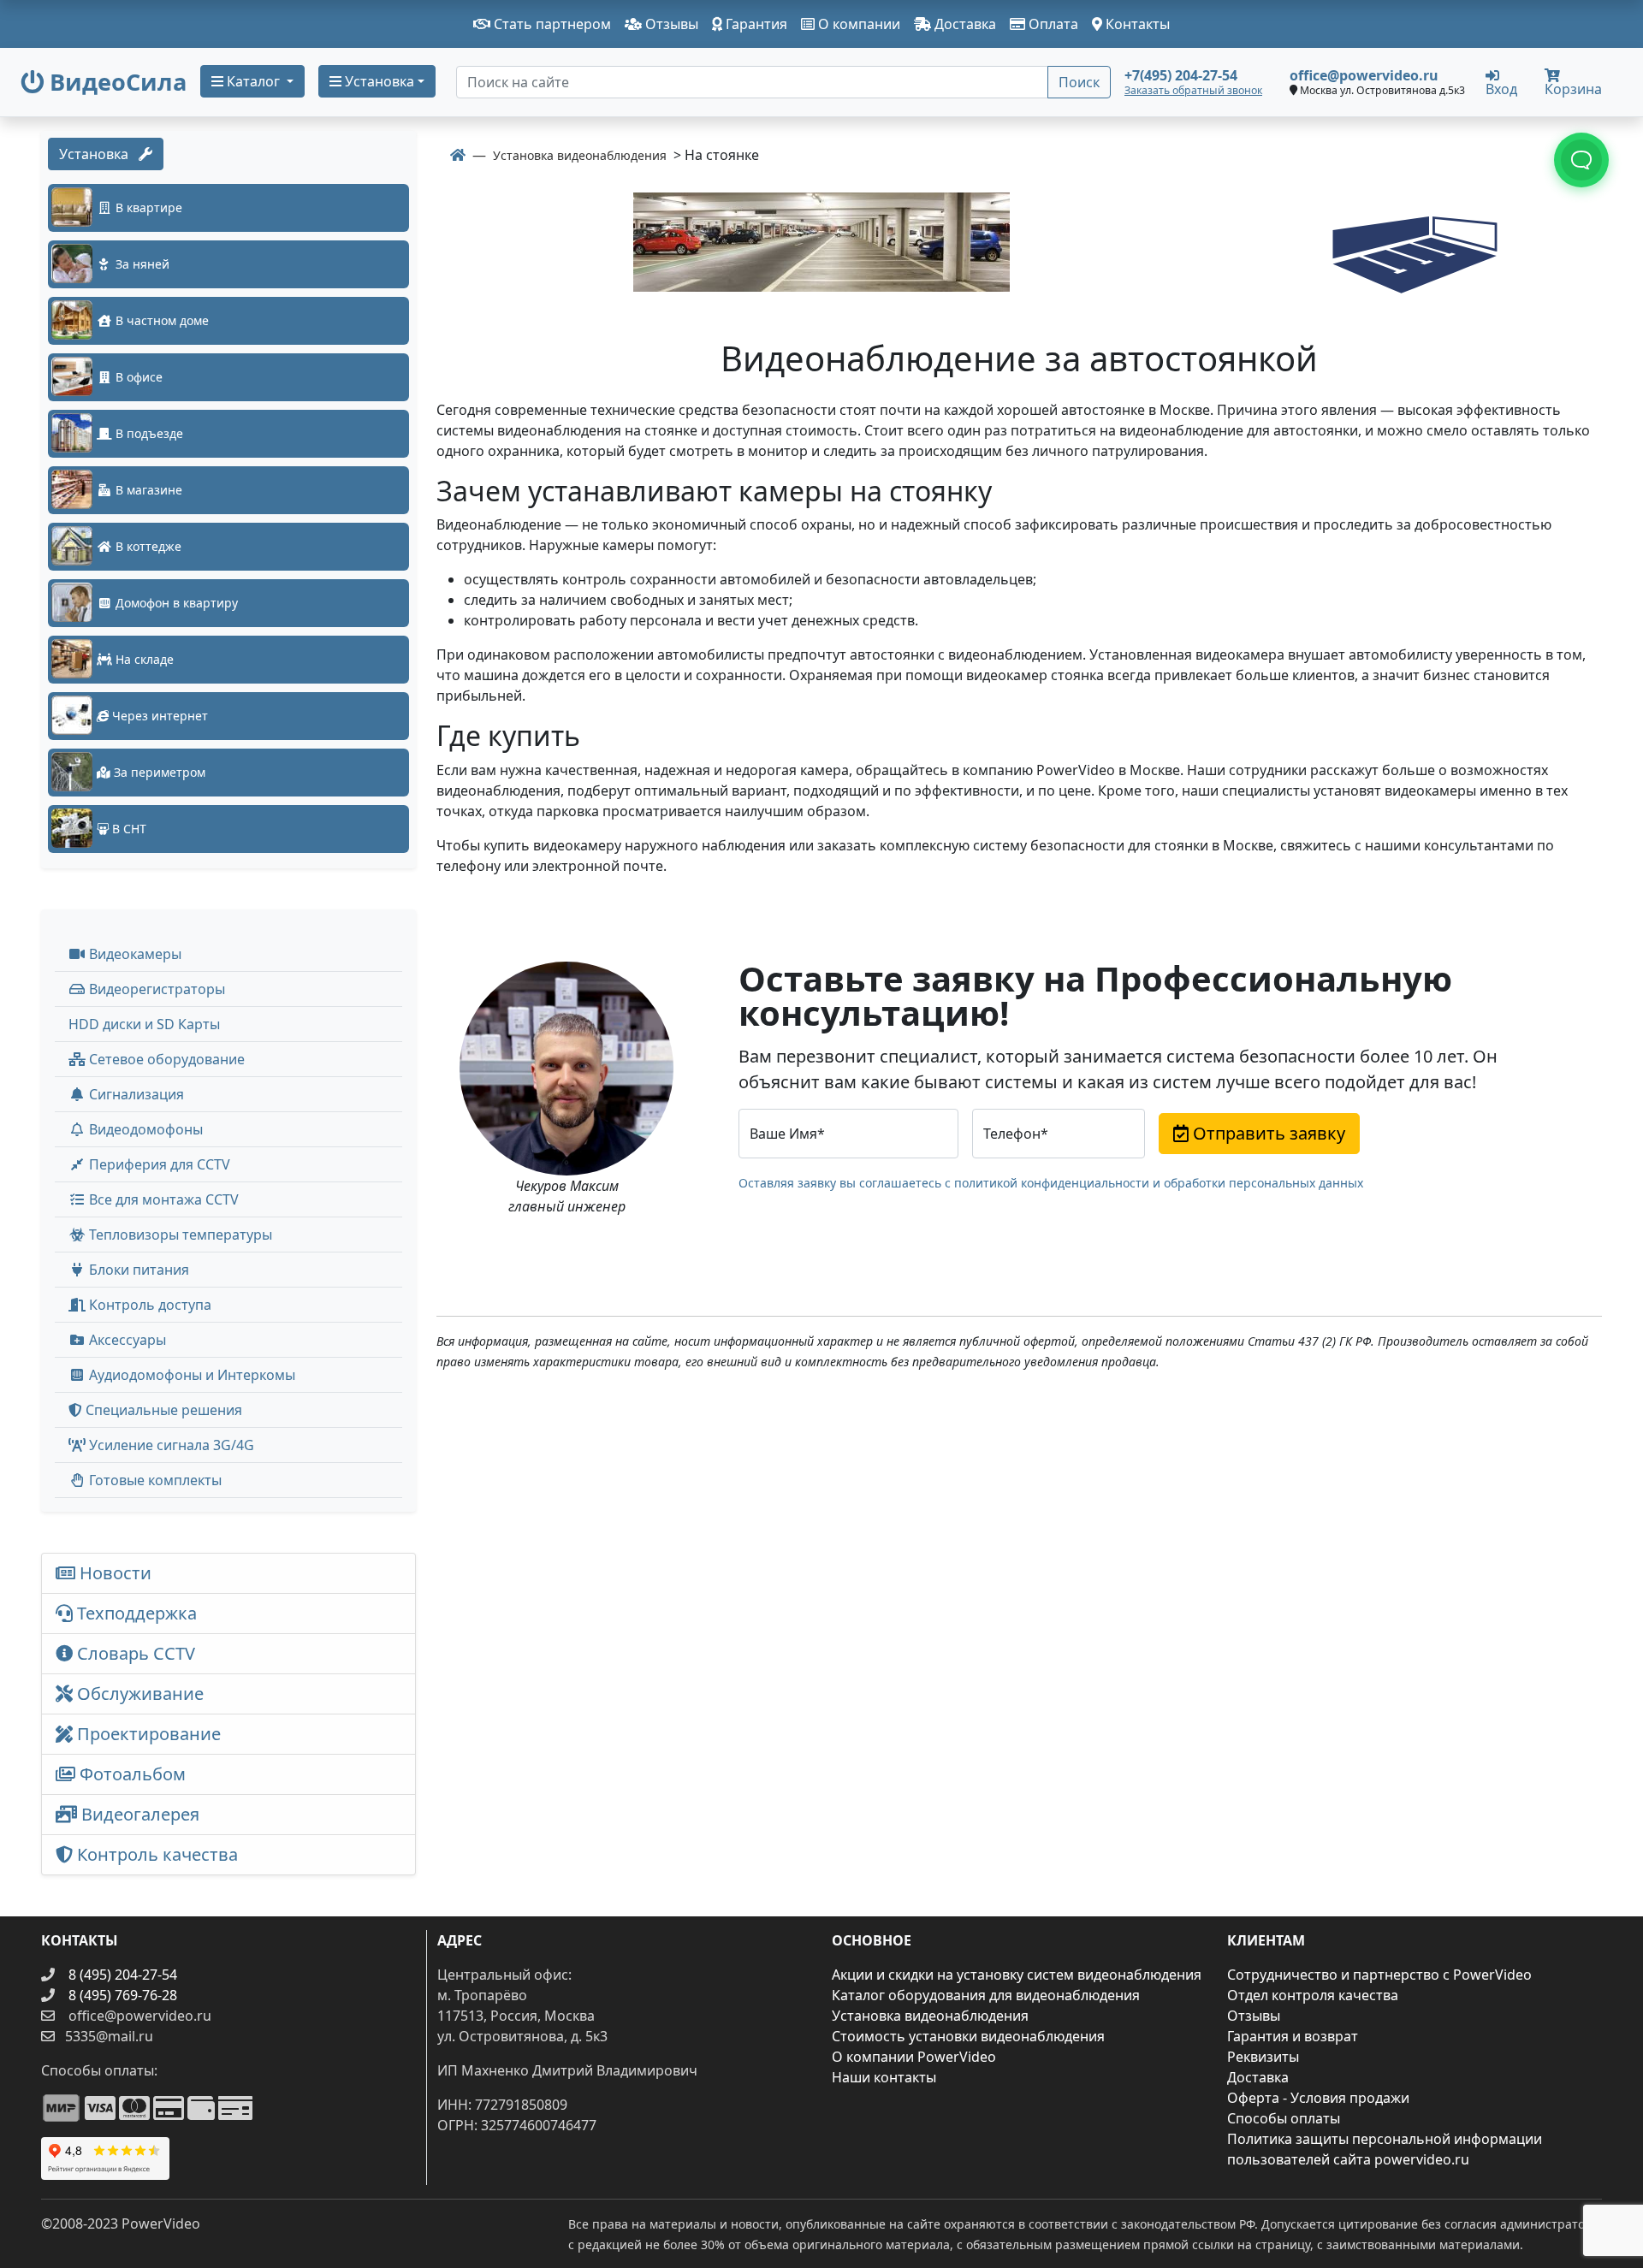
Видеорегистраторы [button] (155, 989)
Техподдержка (135, 1613)
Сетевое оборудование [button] (165, 1059)
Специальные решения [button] (162, 1410)
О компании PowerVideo (914, 2057)
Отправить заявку (1267, 1133)
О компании (857, 24)
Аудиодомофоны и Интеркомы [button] (190, 1375)
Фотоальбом (130, 1774)
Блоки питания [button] (137, 1270)
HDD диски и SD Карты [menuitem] (144, 1024)
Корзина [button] (1573, 89)
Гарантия (755, 24)
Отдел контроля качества (1313, 1995)
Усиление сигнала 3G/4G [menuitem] (170, 1445)
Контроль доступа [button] (148, 1305)
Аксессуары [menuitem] (126, 1340)
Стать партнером (551, 24)
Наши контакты (884, 2077)
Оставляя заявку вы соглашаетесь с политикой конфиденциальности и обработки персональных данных (1051, 1183)
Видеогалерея (138, 1814)
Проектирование (147, 1734)
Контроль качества (160, 1854)
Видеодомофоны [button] (144, 1129)
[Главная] (458, 155)
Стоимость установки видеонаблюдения (968, 2036)
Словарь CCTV (134, 1653)
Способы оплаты (1284, 2118)
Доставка (964, 24)
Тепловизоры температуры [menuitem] (179, 1235)
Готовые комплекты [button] (154, 1480)
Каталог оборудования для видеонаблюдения (986, 1995)
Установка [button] (378, 81)
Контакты (1136, 24)
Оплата (1052, 24)
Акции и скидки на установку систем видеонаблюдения (1017, 1975)
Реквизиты (1263, 2057)
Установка (99, 154)
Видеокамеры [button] (133, 954)
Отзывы (670, 24)
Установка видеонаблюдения (930, 2016)
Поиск (1079, 82)
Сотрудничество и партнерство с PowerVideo (1379, 1975)
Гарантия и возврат (1293, 2036)
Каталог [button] (253, 81)
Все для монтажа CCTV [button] (162, 1199)
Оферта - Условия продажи (1318, 2098)
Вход (1501, 88)
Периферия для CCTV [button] (158, 1164)
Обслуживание (138, 1694)
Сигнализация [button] (135, 1094)
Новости (113, 1573)
